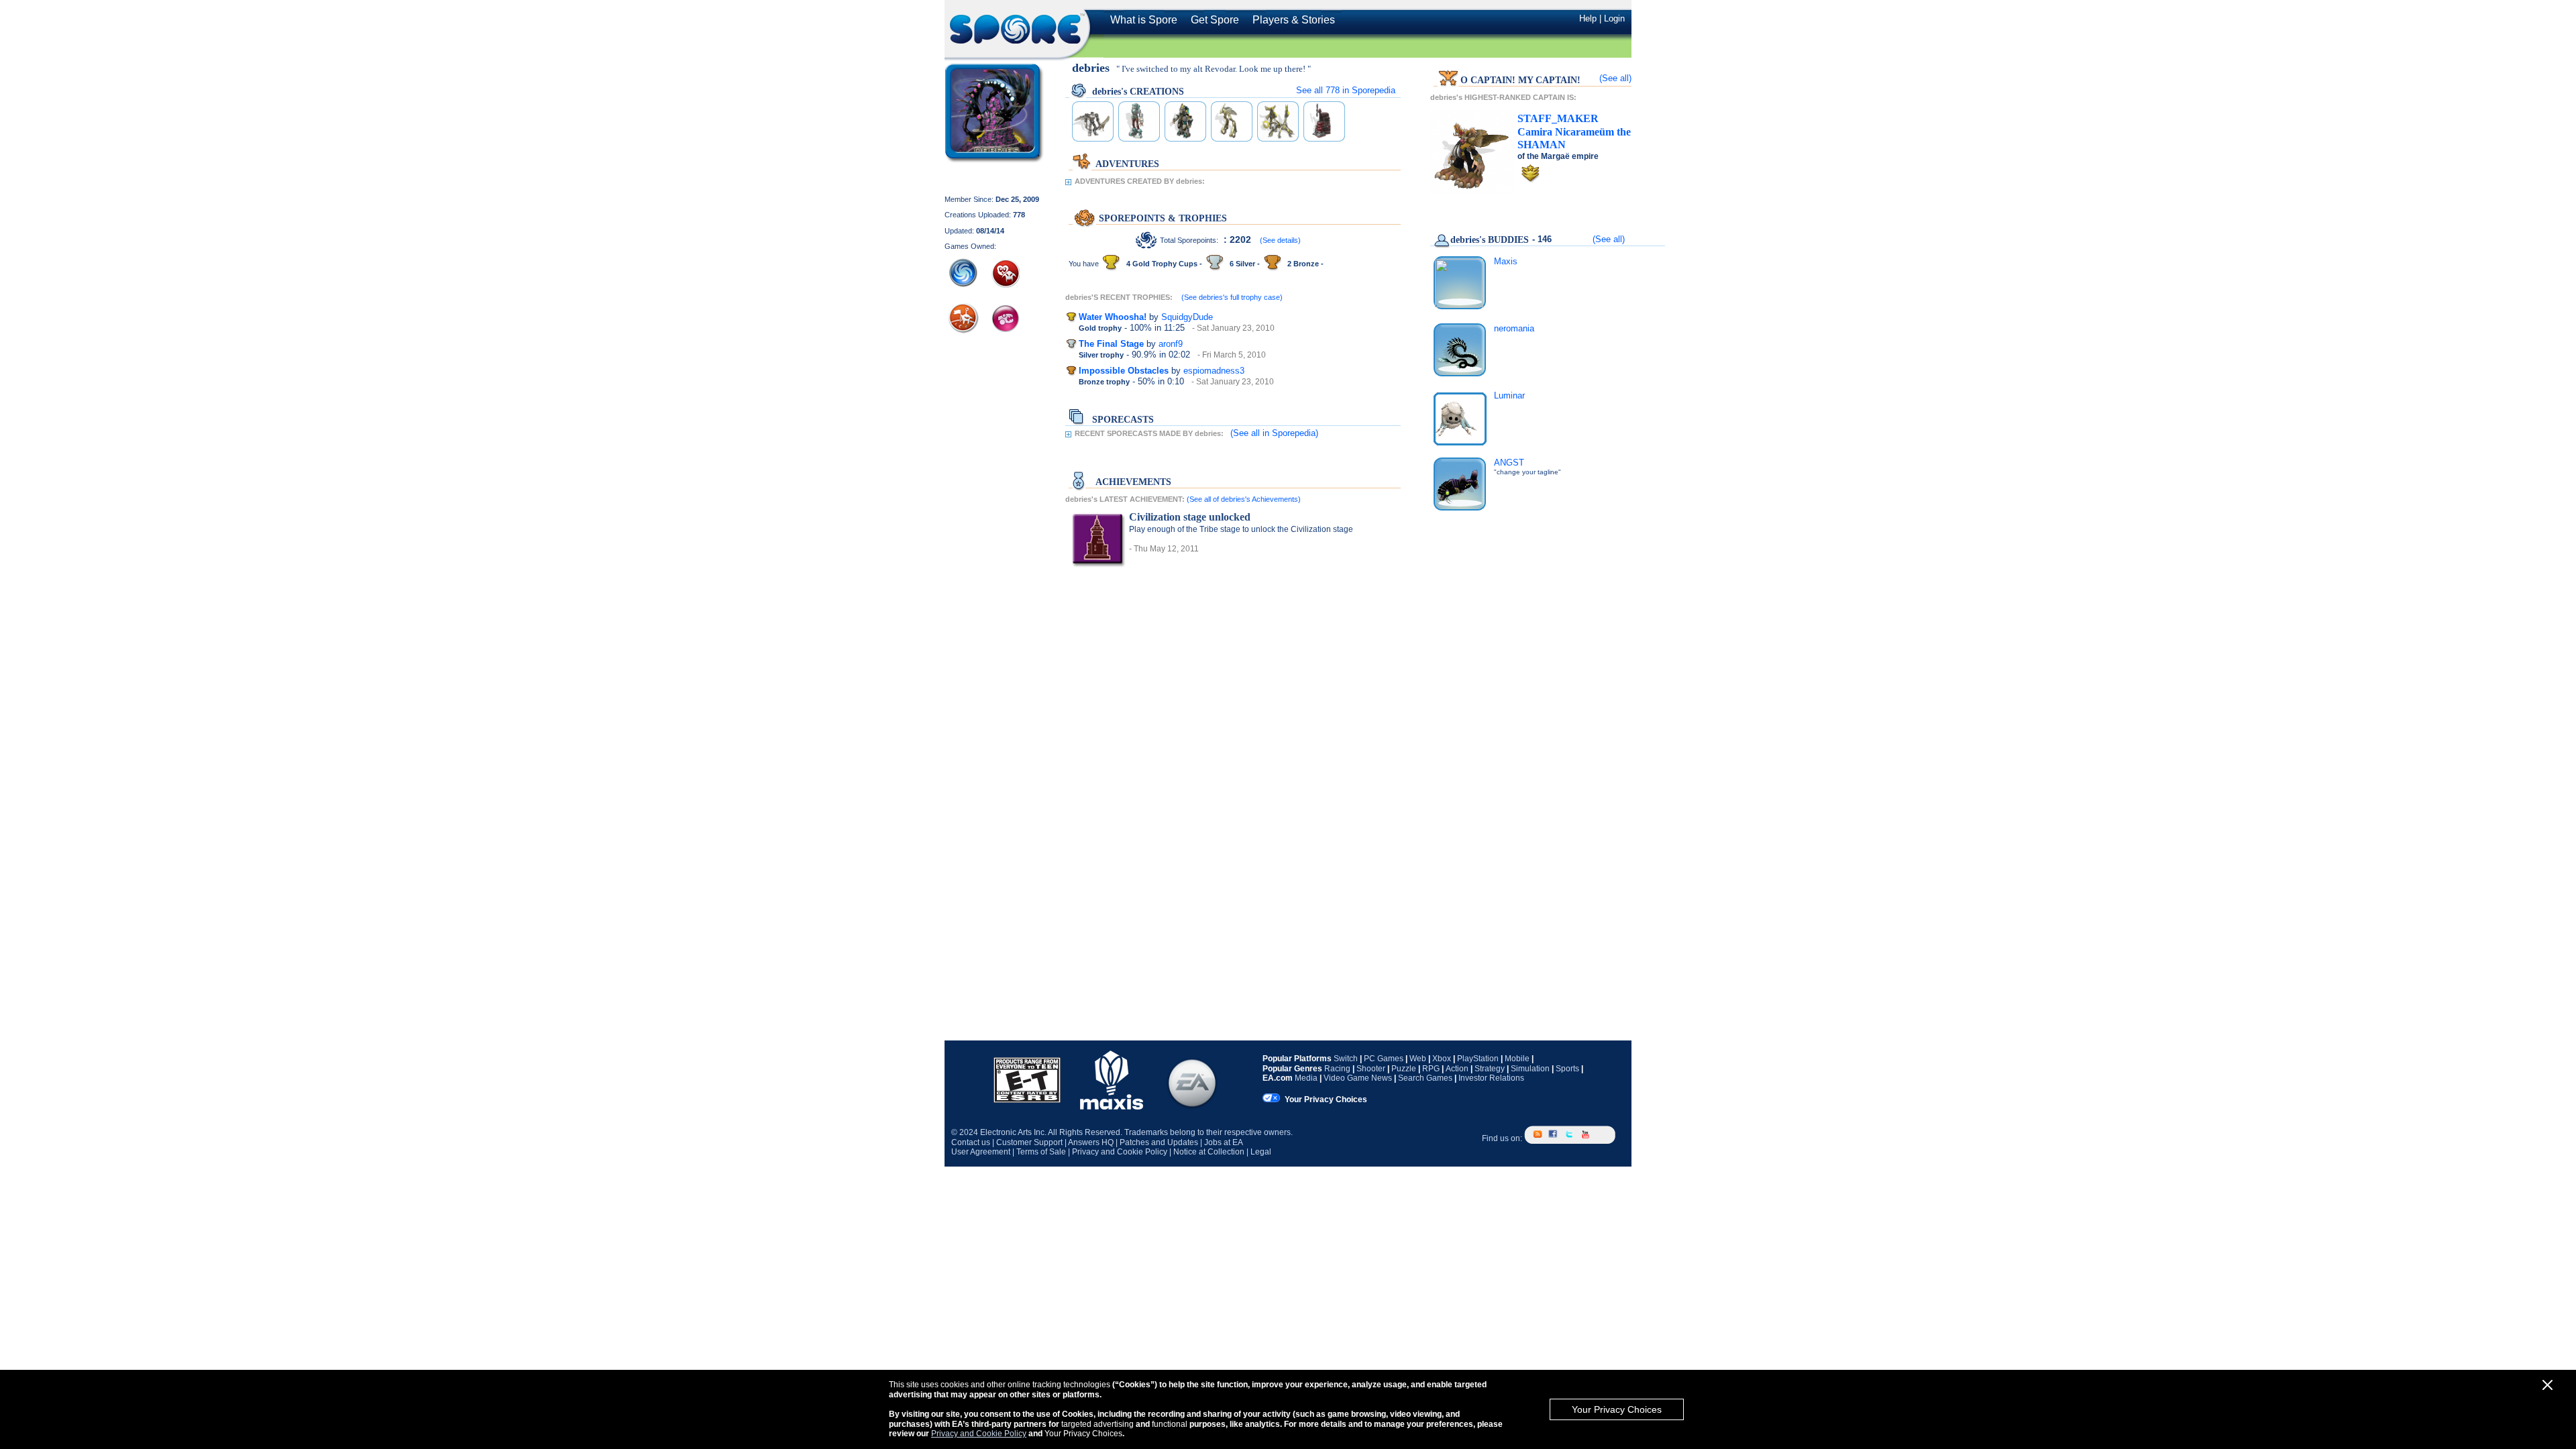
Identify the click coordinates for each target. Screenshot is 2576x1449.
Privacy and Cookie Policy (979, 1434)
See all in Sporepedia (1346, 90)
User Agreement (981, 1152)
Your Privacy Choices (1617, 1409)
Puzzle (1404, 1069)
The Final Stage (1111, 344)
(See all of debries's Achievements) (1244, 499)
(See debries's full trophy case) (1232, 297)
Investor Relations (1491, 1078)
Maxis (1506, 261)
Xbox (1442, 1059)
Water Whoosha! (1113, 317)
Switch (1346, 1059)
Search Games (1425, 1078)
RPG (1431, 1069)
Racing (1337, 1069)
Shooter (1371, 1069)
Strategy (1490, 1069)
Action (1457, 1069)
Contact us (971, 1142)
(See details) (1280, 240)
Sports (1567, 1069)
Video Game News (1358, 1078)
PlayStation (1478, 1059)
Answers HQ (1091, 1142)
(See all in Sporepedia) (1274, 433)
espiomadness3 (1214, 371)
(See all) (1615, 78)
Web (1418, 1059)
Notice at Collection (1209, 1152)
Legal (1261, 1152)
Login (1614, 18)
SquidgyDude (1187, 317)
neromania (1514, 328)
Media (1306, 1078)
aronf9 (1171, 344)
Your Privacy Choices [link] (1326, 1099)
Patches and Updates (1159, 1142)
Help (1588, 18)
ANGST (1509, 463)
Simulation (1530, 1069)
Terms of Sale (1041, 1152)
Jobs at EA (1224, 1142)
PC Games (1384, 1059)
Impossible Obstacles (1124, 371)
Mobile (1517, 1059)
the (1574, 131)
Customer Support (1029, 1142)
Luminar (1509, 395)
